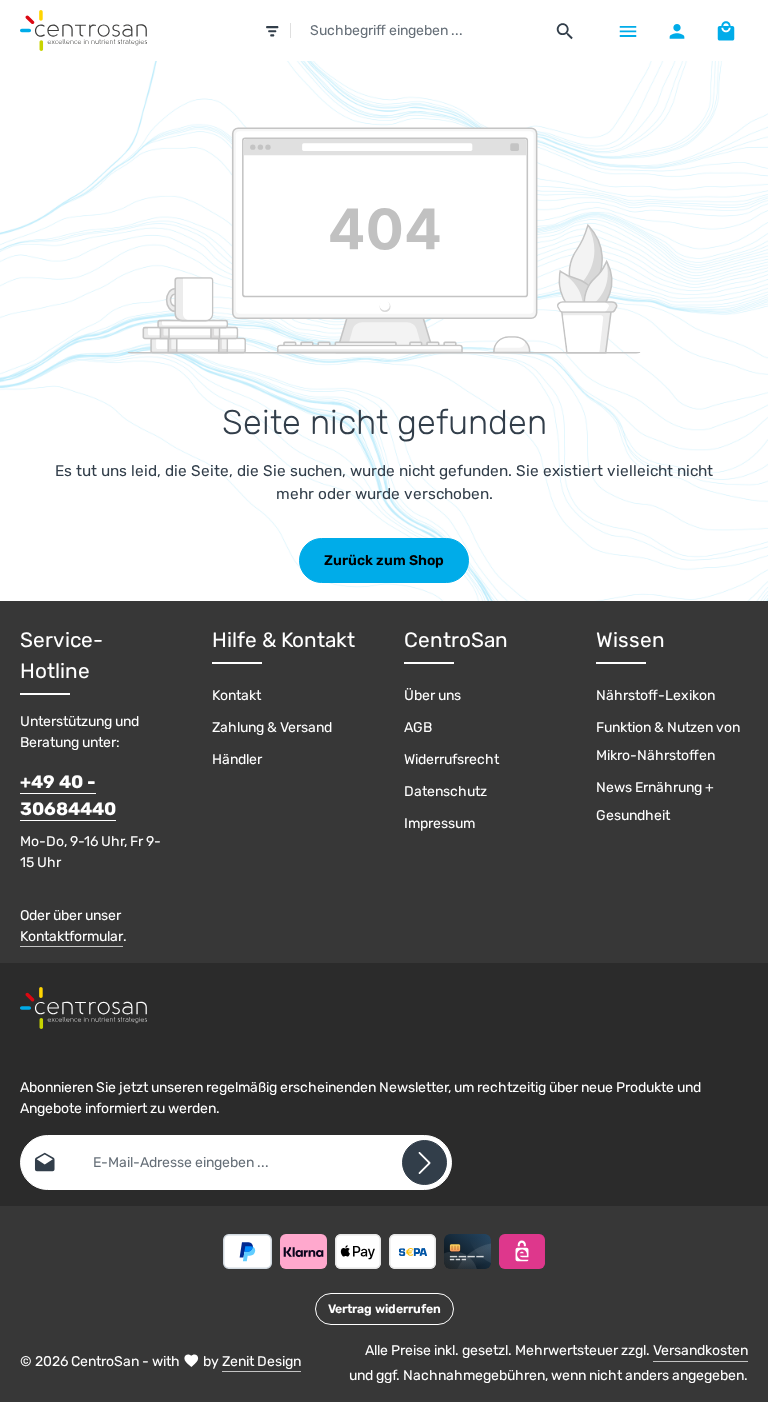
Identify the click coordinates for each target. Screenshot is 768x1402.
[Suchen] (565, 31)
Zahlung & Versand (272, 727)
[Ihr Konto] (676, 30)
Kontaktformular (71, 936)
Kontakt (236, 695)
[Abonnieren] (424, 1162)
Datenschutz (445, 791)
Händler (237, 759)
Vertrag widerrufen (384, 1309)
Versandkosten (700, 1350)
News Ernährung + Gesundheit (655, 801)
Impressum (439, 823)
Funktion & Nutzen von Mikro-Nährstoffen (668, 741)
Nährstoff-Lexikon (655, 695)
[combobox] (418, 31)
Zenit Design (261, 1361)
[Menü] (627, 30)
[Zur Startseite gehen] (83, 31)
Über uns (432, 695)
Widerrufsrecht (451, 759)
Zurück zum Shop (384, 560)
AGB (418, 727)
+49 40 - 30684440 (68, 795)
